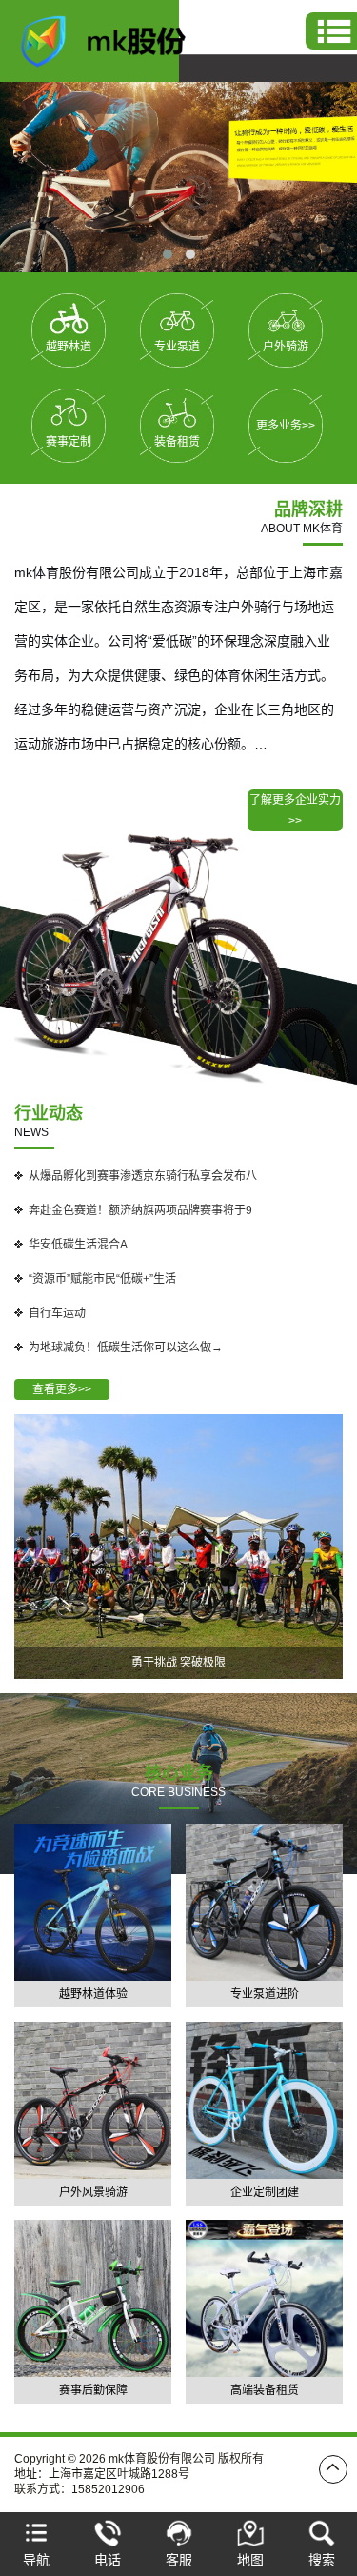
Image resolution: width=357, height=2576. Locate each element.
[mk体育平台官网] (114, 40)
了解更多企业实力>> (295, 810)
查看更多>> (62, 1389)
